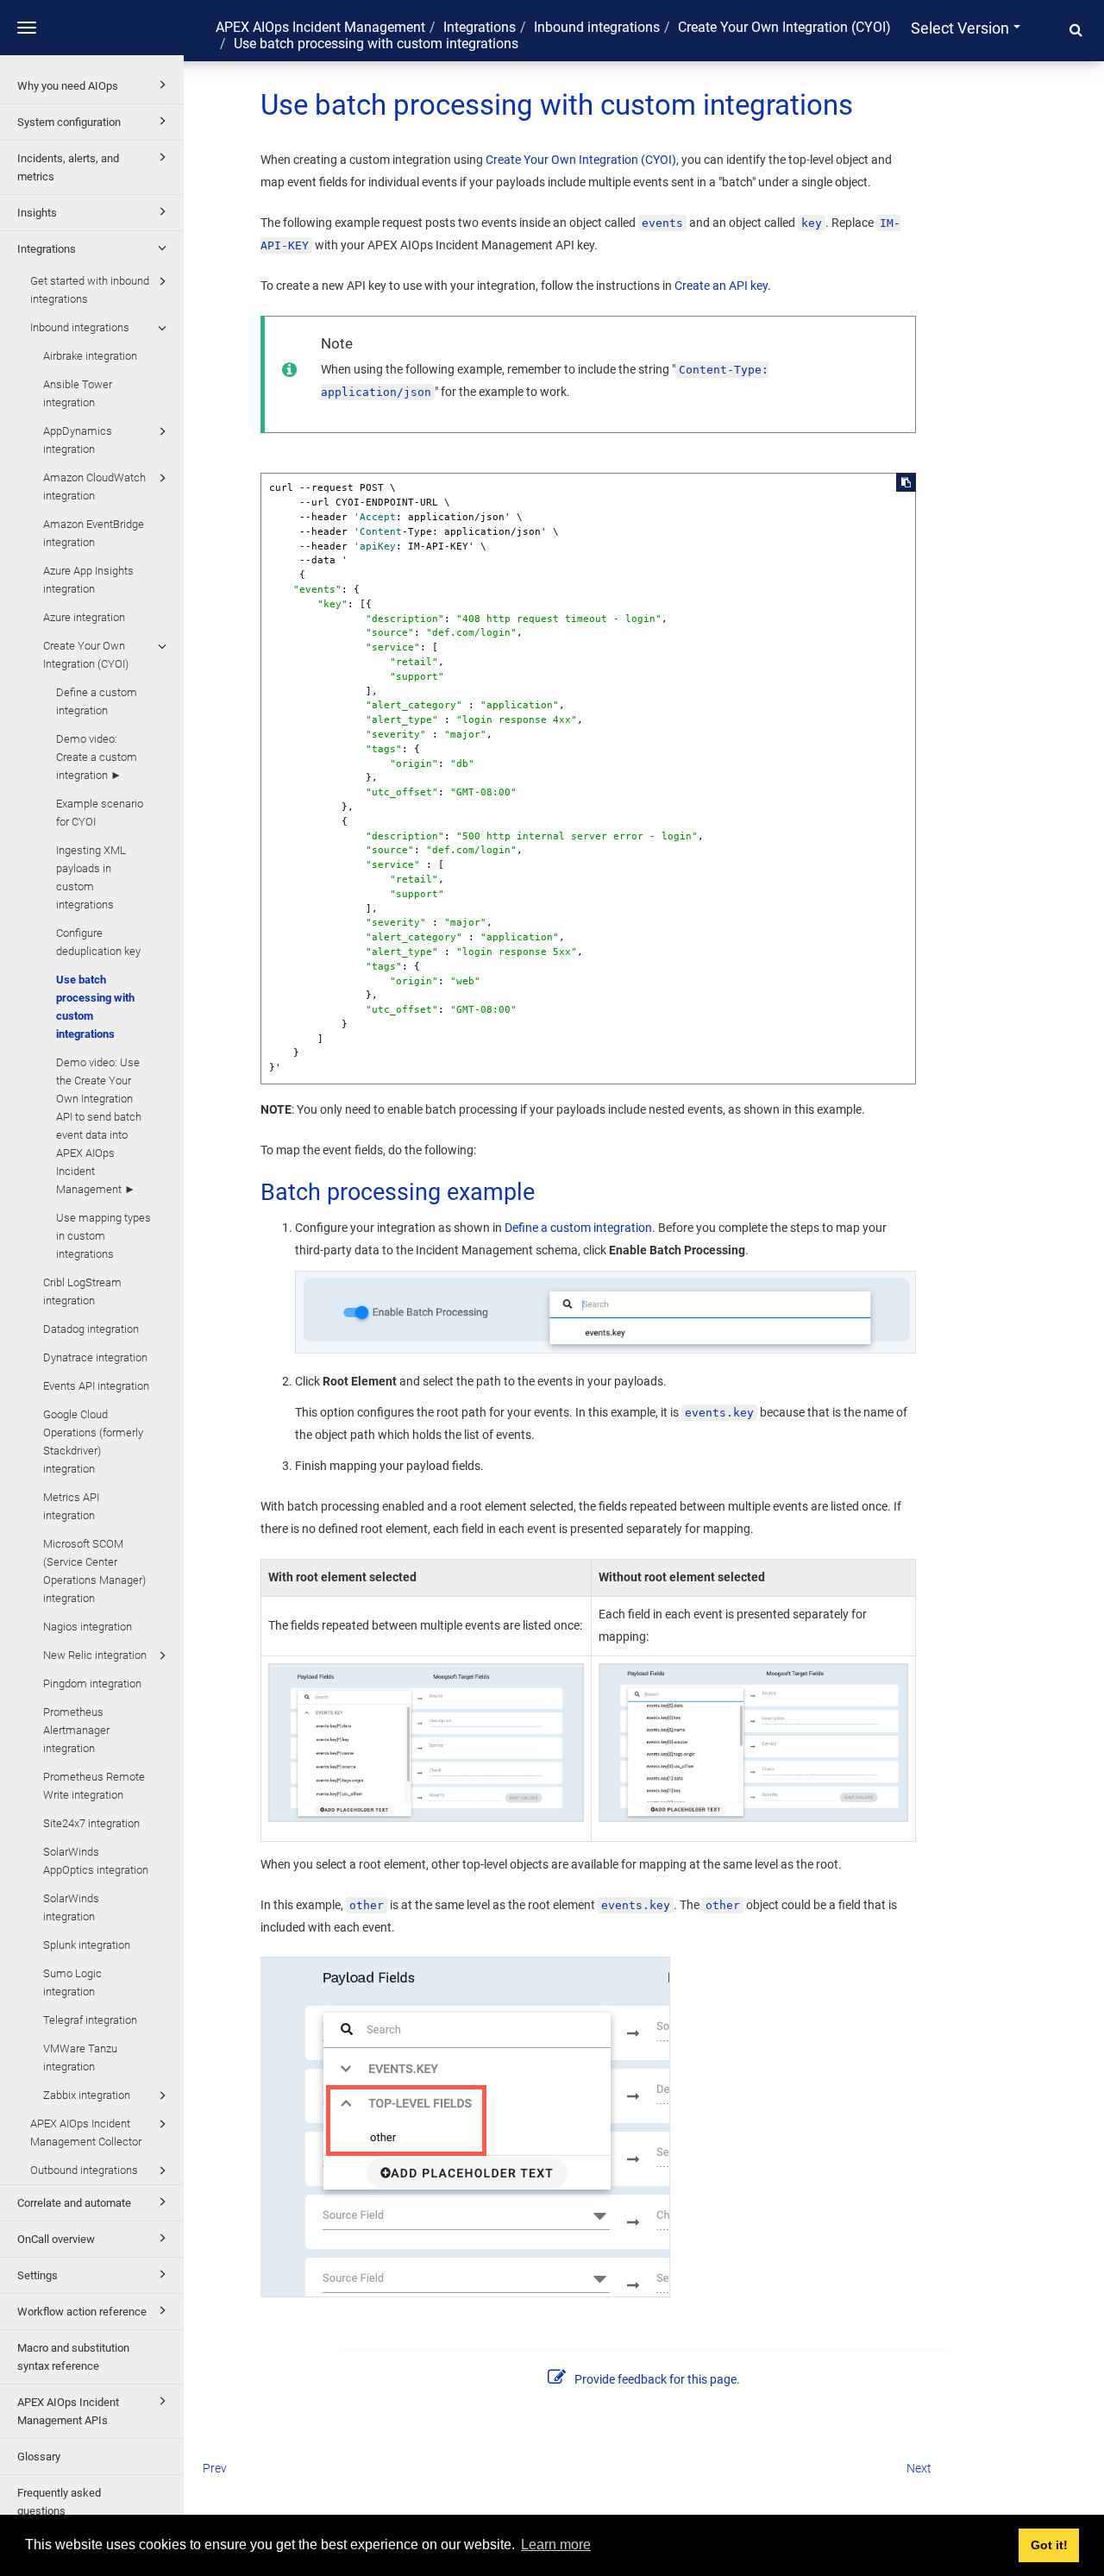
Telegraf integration (90, 2020)
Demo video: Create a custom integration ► (97, 757)
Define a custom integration (97, 701)
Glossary (39, 2457)
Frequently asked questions (59, 2502)
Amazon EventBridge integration (94, 533)
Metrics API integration (71, 1506)
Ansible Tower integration (78, 393)
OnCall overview (56, 2239)
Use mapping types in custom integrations (103, 1236)
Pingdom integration (92, 1684)
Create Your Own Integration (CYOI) (86, 655)
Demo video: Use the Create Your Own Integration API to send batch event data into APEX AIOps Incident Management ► (99, 1126)
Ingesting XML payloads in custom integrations (91, 877)
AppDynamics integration (78, 440)
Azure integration (84, 617)
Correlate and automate (74, 2203)
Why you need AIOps (68, 86)
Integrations (47, 249)
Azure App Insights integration (88, 580)
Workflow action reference (82, 2312)
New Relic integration (95, 1655)
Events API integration (96, 1386)
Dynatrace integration (95, 1357)
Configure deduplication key (98, 942)
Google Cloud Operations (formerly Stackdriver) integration (93, 1442)
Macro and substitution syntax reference (73, 2357)
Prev (215, 2468)
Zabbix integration (87, 2095)
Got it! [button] (1049, 2545)
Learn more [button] (556, 2545)
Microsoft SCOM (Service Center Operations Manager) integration (94, 1571)
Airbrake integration (90, 356)
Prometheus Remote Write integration (94, 1786)
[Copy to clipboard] (906, 482)
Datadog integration (91, 1329)
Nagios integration (88, 1627)
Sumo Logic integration (72, 1982)
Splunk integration (87, 1945)
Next (919, 2468)
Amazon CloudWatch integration (94, 487)
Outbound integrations (84, 2170)
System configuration (69, 122)
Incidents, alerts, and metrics (68, 167)
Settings (38, 2275)
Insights (37, 213)
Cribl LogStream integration (82, 1291)
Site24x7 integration (91, 1823)
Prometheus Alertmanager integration (76, 1730)
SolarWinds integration (71, 1907)
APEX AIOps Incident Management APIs (68, 2411)
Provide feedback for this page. (657, 2379)
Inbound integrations (80, 327)
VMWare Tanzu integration (80, 2058)
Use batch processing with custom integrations (95, 1007)
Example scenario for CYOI (100, 813)
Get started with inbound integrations (90, 290)
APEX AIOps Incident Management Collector (86, 2133)
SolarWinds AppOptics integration (96, 1861)
